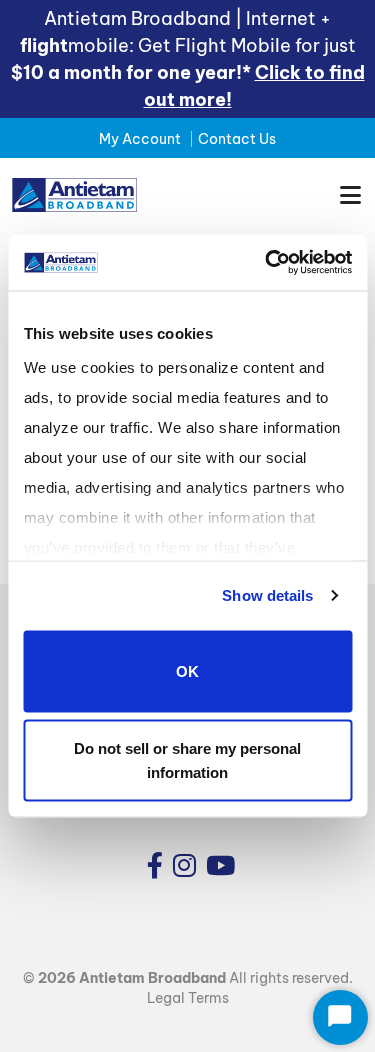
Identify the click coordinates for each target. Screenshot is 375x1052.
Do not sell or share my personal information (187, 760)
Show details (267, 595)
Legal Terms (188, 998)
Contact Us (237, 139)
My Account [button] (140, 139)
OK (187, 670)
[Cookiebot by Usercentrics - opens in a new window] (267, 263)
